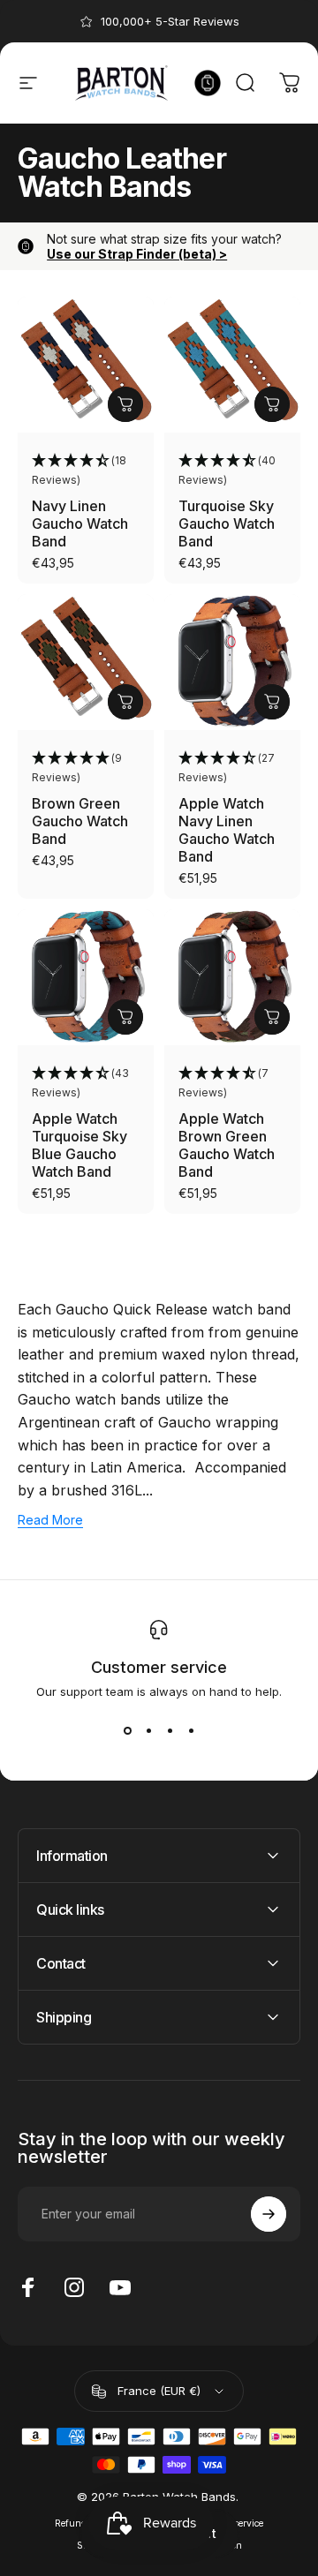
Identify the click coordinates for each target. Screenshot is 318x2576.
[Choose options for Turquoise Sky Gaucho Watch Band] (272, 404)
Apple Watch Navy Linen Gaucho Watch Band (227, 830)
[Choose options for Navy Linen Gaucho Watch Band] (125, 404)
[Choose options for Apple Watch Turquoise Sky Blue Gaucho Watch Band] (125, 1017)
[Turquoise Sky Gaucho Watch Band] (232, 365)
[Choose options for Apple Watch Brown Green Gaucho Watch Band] (272, 1017)
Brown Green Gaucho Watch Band (80, 821)
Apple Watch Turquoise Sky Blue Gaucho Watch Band (79, 1145)
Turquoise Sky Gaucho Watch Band (227, 523)
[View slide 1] (127, 1730)
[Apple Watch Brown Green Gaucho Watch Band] (232, 977)
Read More (50, 1520)
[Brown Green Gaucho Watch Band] (86, 662)
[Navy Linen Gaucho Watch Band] (86, 365)
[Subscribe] (269, 2214)
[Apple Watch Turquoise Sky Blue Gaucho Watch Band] (86, 977)
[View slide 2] (148, 1730)
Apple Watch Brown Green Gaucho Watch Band (227, 1145)
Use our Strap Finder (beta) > (137, 254)
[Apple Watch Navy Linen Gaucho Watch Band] (232, 662)
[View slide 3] (170, 1730)
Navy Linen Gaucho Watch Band (80, 523)
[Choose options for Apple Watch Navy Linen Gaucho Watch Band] (272, 702)
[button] (86, 471)
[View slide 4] (191, 1730)
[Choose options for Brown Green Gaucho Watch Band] (125, 702)
